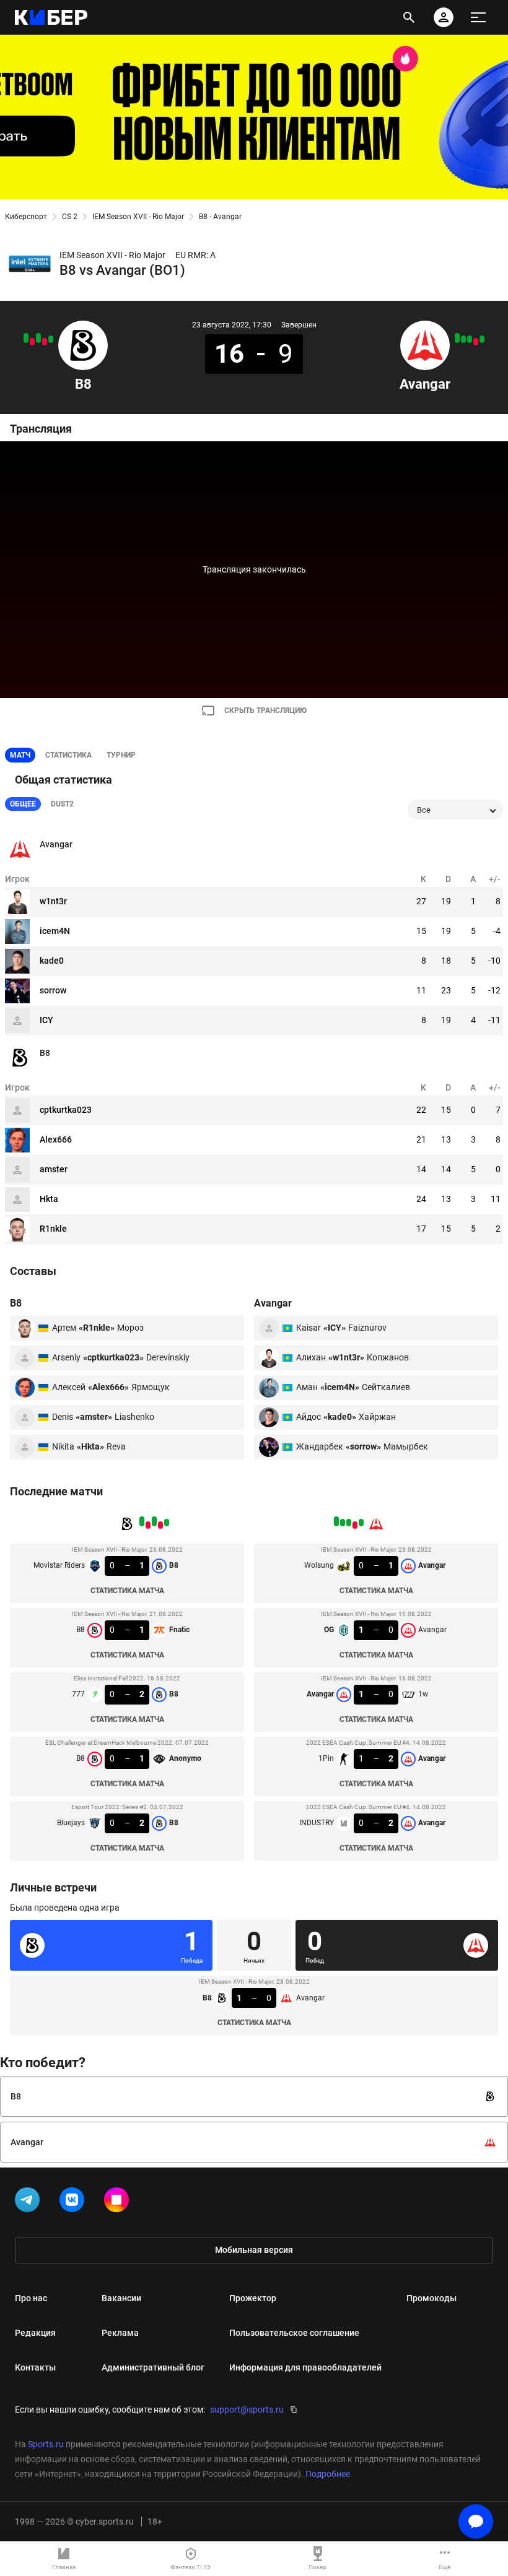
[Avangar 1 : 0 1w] (470, 339)
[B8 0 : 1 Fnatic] (45, 342)
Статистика (68, 755)
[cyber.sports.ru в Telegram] (30, 2202)
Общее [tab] (23, 804)
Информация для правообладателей (305, 2367)
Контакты (35, 2367)
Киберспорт (26, 217)
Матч (20, 755)
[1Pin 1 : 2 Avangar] (463, 339)
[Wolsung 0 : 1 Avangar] (482, 339)
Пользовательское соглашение (294, 2333)
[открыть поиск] (409, 17)
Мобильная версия (254, 2250)
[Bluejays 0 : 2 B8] (26, 338)
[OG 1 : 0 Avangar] (476, 342)
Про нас (31, 2298)
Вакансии (121, 2298)
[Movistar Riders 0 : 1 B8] (51, 339)
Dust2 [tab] (62, 804)
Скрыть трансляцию (265, 711)
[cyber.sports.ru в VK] (74, 2202)
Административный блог (153, 2367)
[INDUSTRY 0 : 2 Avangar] (457, 338)
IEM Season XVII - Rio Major (138, 217)
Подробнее (328, 2474)
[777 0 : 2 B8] (38, 338)
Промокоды (431, 2298)
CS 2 (70, 217)
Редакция (35, 2333)
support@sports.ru (247, 2410)
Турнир (121, 755)
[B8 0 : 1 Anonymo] (32, 342)
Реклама (120, 2333)
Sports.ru (46, 2444)
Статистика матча (127, 1591)
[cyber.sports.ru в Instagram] (119, 2202)
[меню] (478, 17)
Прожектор (253, 2298)
